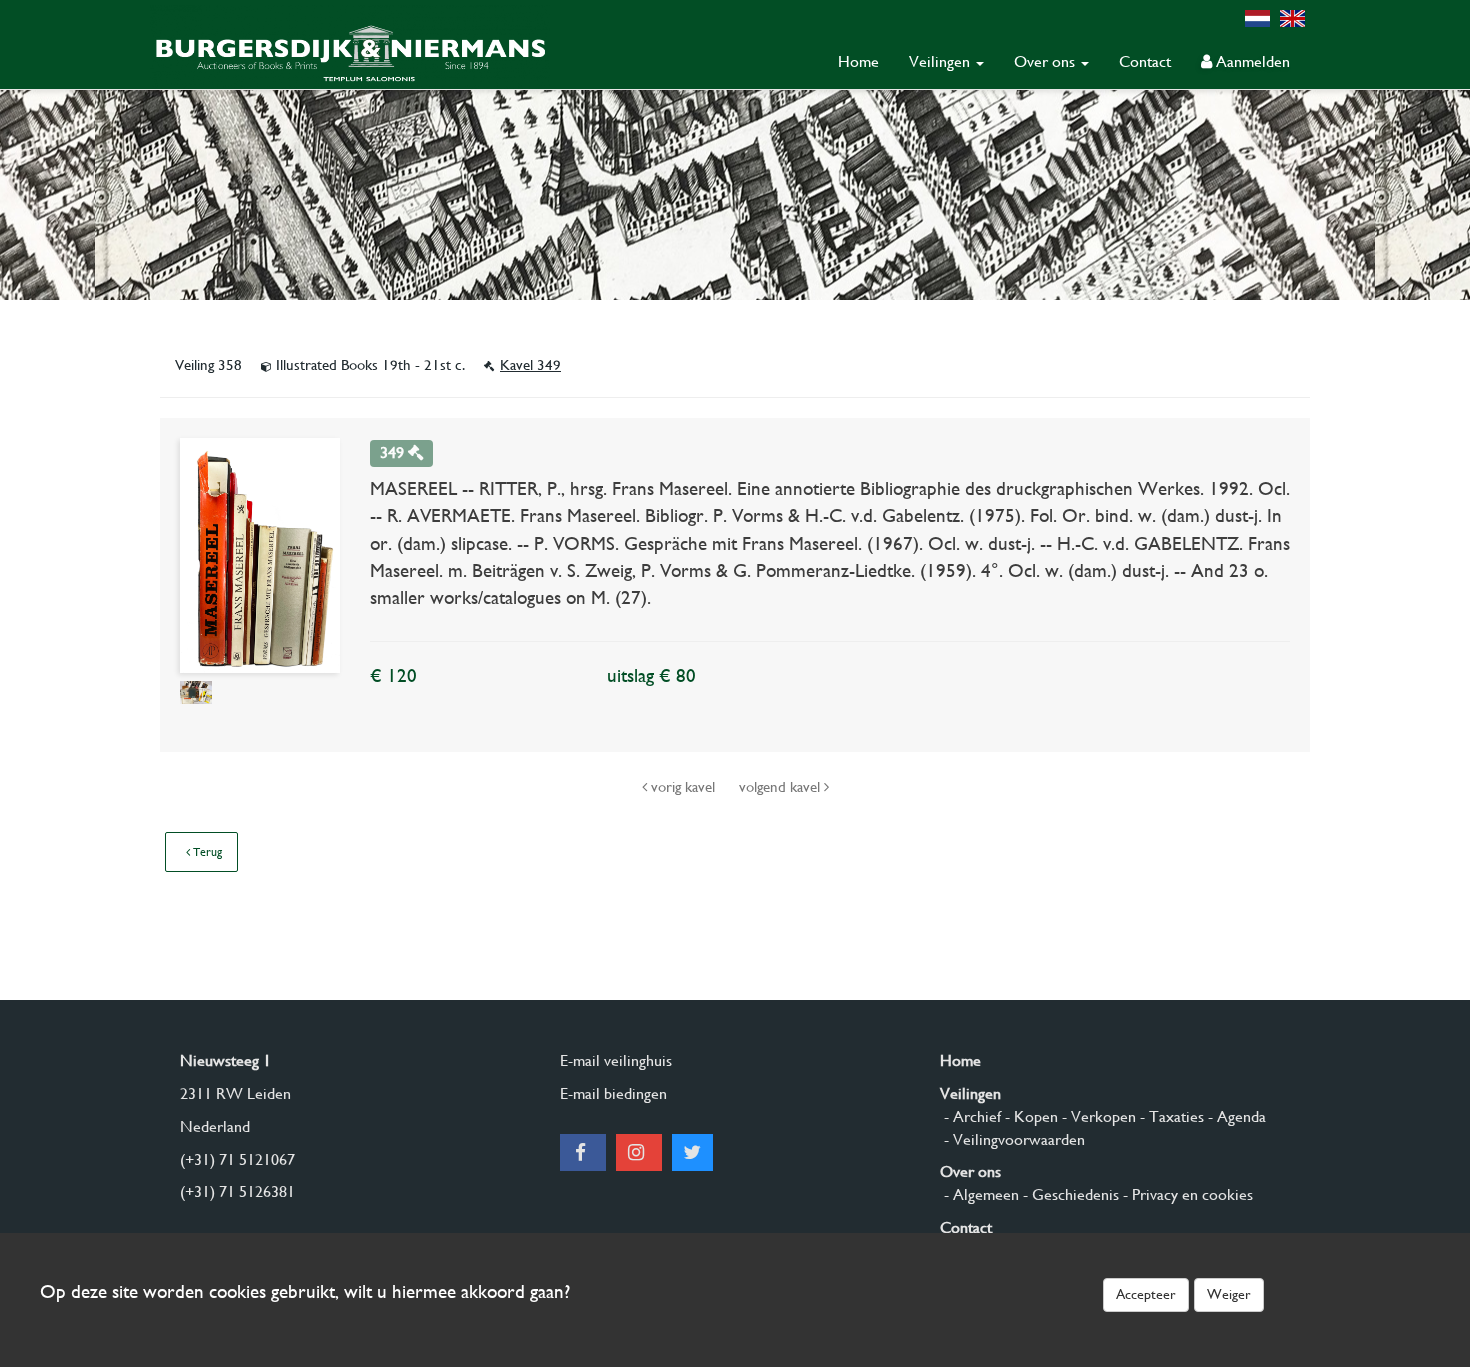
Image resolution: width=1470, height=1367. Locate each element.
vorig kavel (683, 787)
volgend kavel (781, 787)
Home (858, 61)
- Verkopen (1097, 1116)
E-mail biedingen (613, 1093)
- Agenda (1235, 1116)
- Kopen (1029, 1116)
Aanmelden (1251, 61)
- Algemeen (979, 1194)
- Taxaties (1170, 1116)
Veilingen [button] (941, 61)
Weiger (1229, 1294)
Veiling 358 (210, 365)
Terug (206, 852)
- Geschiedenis (1069, 1194)
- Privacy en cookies (1186, 1194)
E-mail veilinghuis (616, 1060)
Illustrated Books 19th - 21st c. (370, 365)
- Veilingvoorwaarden (1012, 1139)
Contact (1145, 61)
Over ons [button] (1046, 61)
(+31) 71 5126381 (237, 1191)
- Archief (970, 1116)
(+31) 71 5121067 (237, 1159)
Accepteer (1146, 1294)
